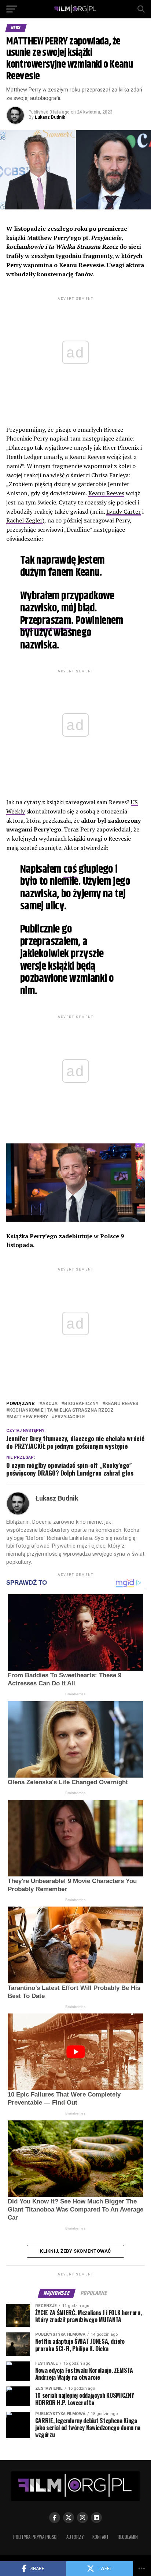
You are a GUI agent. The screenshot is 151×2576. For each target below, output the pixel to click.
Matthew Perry (29, 1417)
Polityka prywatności (35, 2537)
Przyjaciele (70, 1417)
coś (70, 870)
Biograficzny (81, 1404)
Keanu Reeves (106, 493)
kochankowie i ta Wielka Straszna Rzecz (61, 1410)
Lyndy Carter (124, 511)
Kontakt (101, 2537)
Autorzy (75, 2537)
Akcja (50, 1404)
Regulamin (128, 2537)
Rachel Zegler (24, 520)
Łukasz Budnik (50, 117)
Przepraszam (46, 621)
